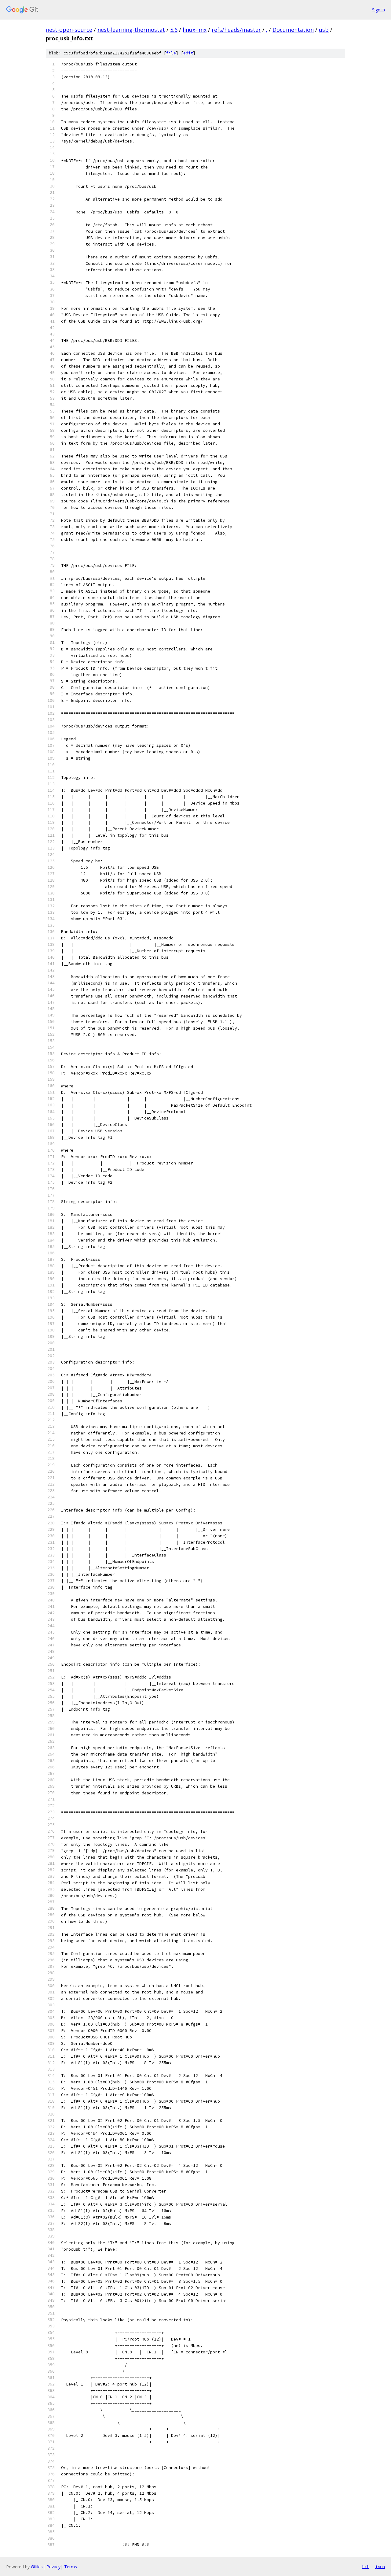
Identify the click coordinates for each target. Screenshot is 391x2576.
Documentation (293, 30)
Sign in (378, 10)
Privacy (53, 2567)
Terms (71, 2567)
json (380, 2567)
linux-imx (195, 30)
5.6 (174, 30)
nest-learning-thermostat (131, 30)
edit (188, 53)
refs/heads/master (236, 30)
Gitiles (37, 2567)
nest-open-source (69, 30)
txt (365, 2567)
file (171, 53)
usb (324, 30)
